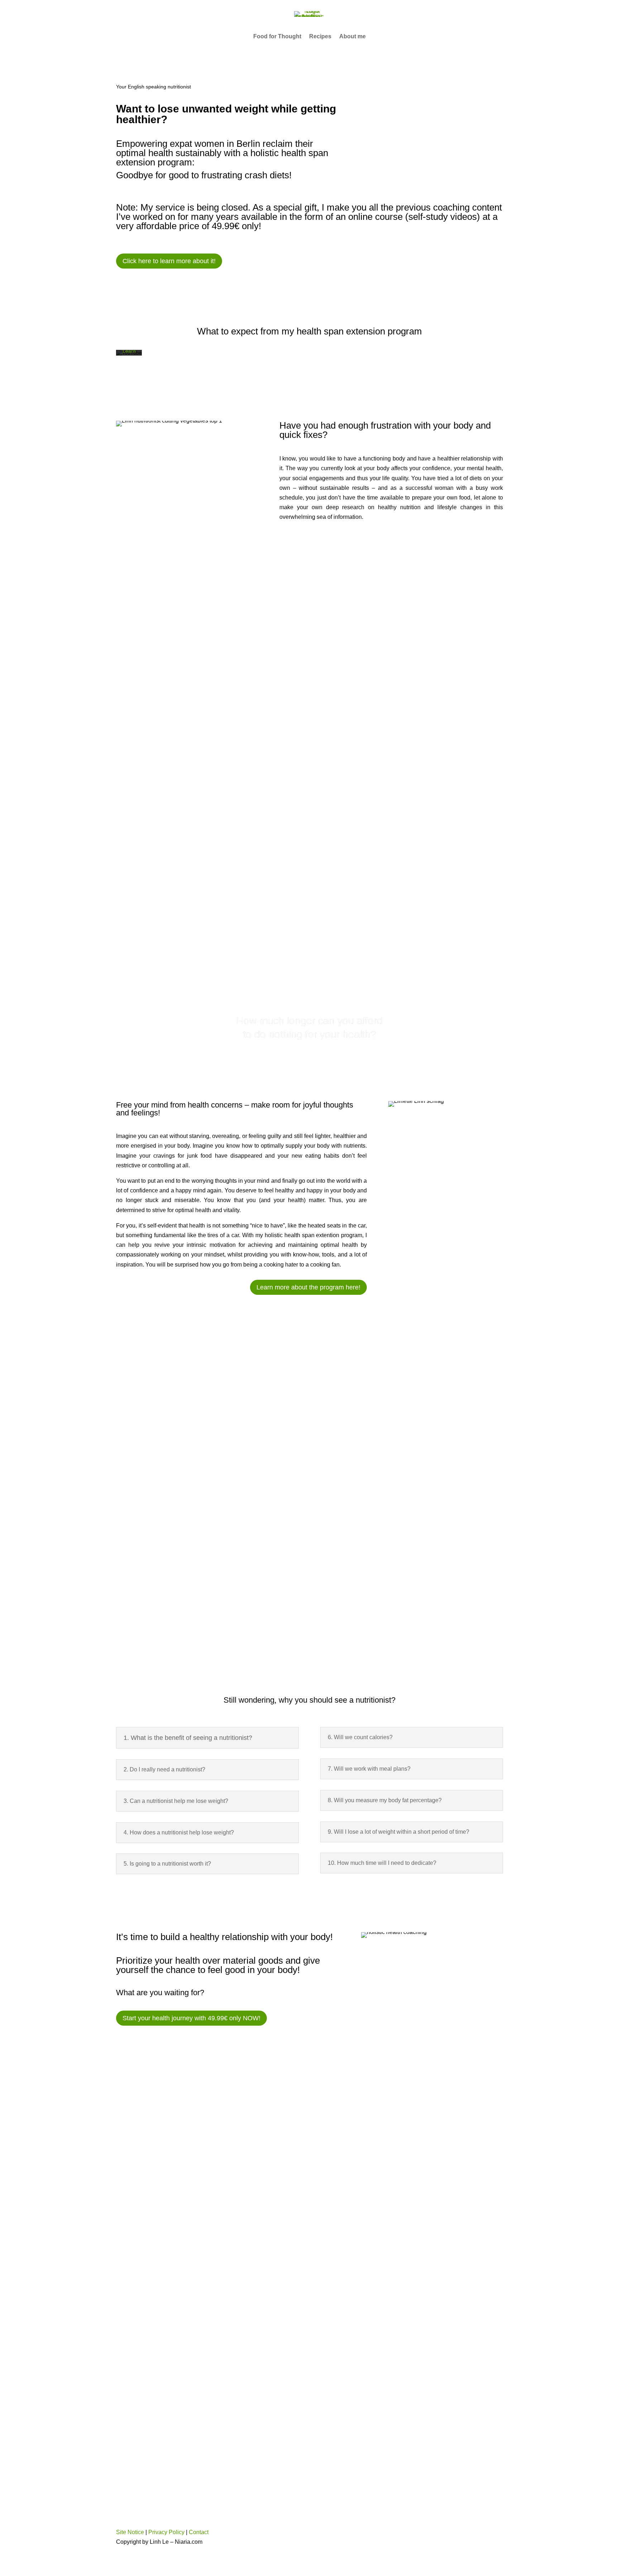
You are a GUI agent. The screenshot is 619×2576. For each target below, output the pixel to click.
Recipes (320, 37)
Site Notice (130, 2532)
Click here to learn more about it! (169, 261)
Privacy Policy (166, 2532)
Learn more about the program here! (308, 1287)
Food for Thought (277, 37)
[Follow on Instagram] (326, 2533)
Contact (199, 2532)
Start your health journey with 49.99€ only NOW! (191, 2018)
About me (352, 37)
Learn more (129, 354)
